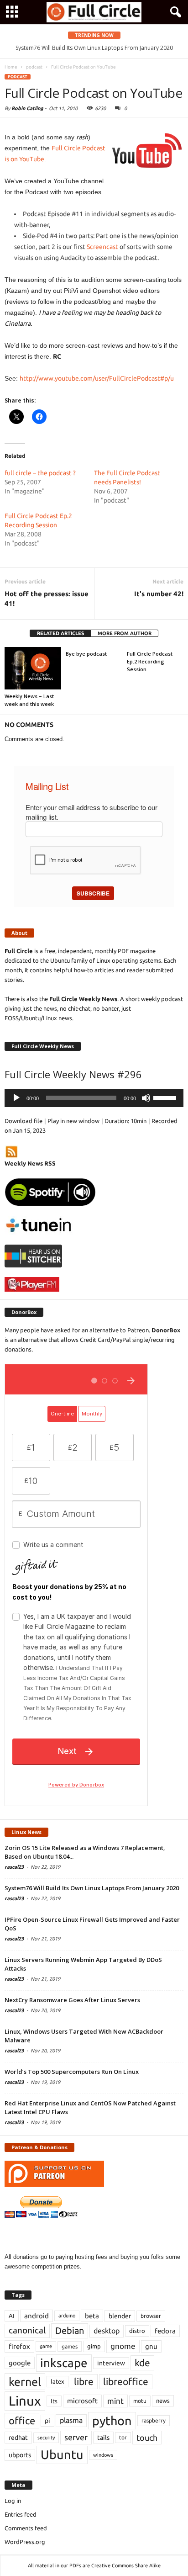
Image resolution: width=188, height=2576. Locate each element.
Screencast (102, 247)
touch (147, 2438)
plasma (71, 2420)
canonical (27, 2330)
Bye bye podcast (86, 654)
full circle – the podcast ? (40, 473)
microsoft (82, 2401)
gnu (151, 2346)
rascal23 (14, 1867)
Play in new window (73, 1121)
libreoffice (126, 2381)
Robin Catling (27, 108)
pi (47, 2421)
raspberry (154, 2420)
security (46, 2438)
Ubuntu (62, 2454)
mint (115, 2401)
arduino (67, 2316)
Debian (70, 2330)
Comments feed (26, 2528)
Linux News (26, 1832)
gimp (94, 2346)
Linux (25, 2401)
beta (92, 2316)
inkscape (64, 2363)
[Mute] (146, 1098)
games (70, 2346)
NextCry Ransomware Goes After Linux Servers (72, 2000)
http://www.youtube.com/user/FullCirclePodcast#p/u (97, 378)
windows (103, 2455)
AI (12, 2316)
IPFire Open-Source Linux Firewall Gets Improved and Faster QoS (97, 48)
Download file (23, 1121)
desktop (107, 2331)
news (163, 2401)
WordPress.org (25, 2542)
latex (57, 2381)
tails (103, 2438)
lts (54, 2401)
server (76, 2437)
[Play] (16, 1098)
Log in (13, 2501)
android (37, 2316)
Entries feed (21, 2514)
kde (142, 2363)
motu (140, 2401)
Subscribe (93, 893)
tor (123, 2437)
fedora (165, 2331)
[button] (174, 12)
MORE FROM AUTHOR (125, 633)
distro (137, 2331)
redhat (18, 2438)
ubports (20, 2455)
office (22, 2420)
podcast (18, 77)
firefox (19, 2346)
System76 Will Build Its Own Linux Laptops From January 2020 (92, 1888)
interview (111, 2363)
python (112, 2421)
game (46, 2346)
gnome (123, 2346)
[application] (94, 1098)
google (20, 2363)
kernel (25, 2382)
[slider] (166, 1097)
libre (84, 2381)
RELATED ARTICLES (60, 633)
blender (120, 2316)
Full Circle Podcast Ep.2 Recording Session (150, 661)
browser (151, 2316)
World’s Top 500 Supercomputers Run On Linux (72, 2072)
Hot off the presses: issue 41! (47, 599)
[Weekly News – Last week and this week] (33, 668)
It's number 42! (159, 594)
